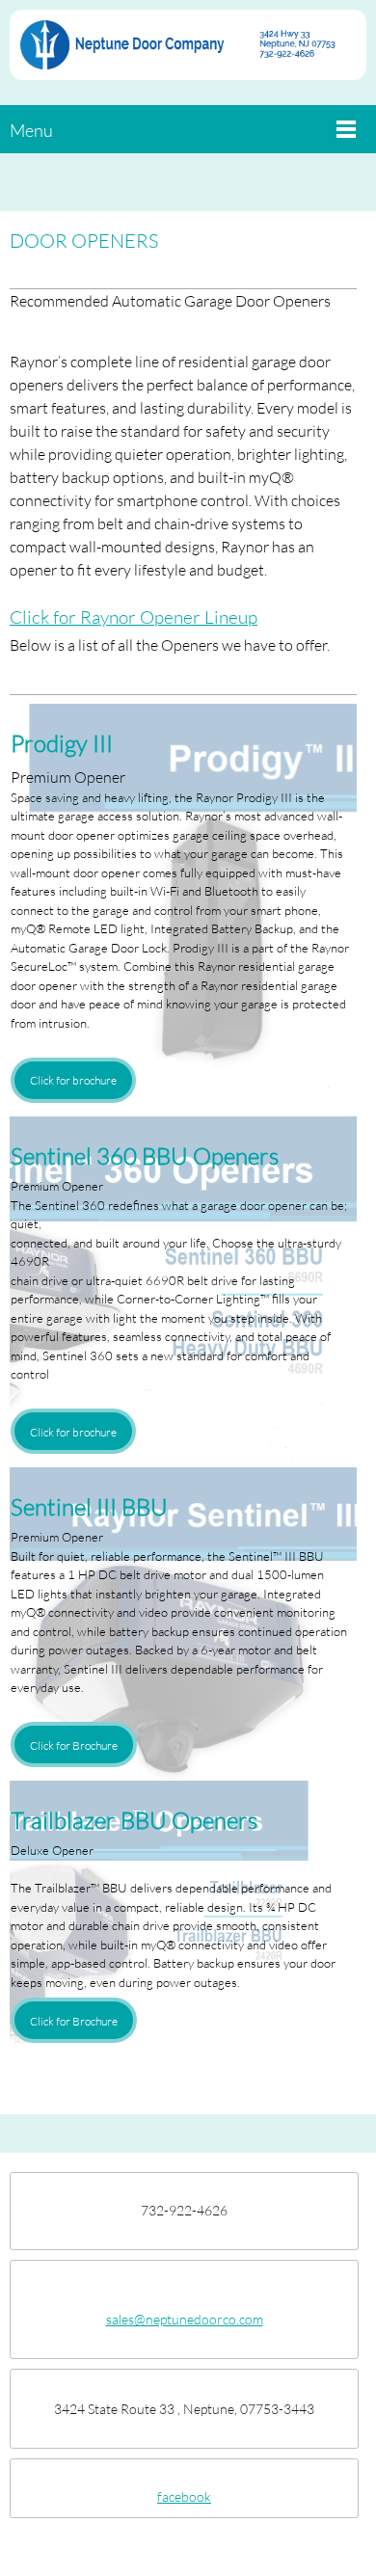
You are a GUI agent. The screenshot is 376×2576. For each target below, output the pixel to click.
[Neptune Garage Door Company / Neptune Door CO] (188, 53)
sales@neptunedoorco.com (185, 2319)
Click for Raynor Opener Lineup (134, 617)
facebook (184, 2496)
